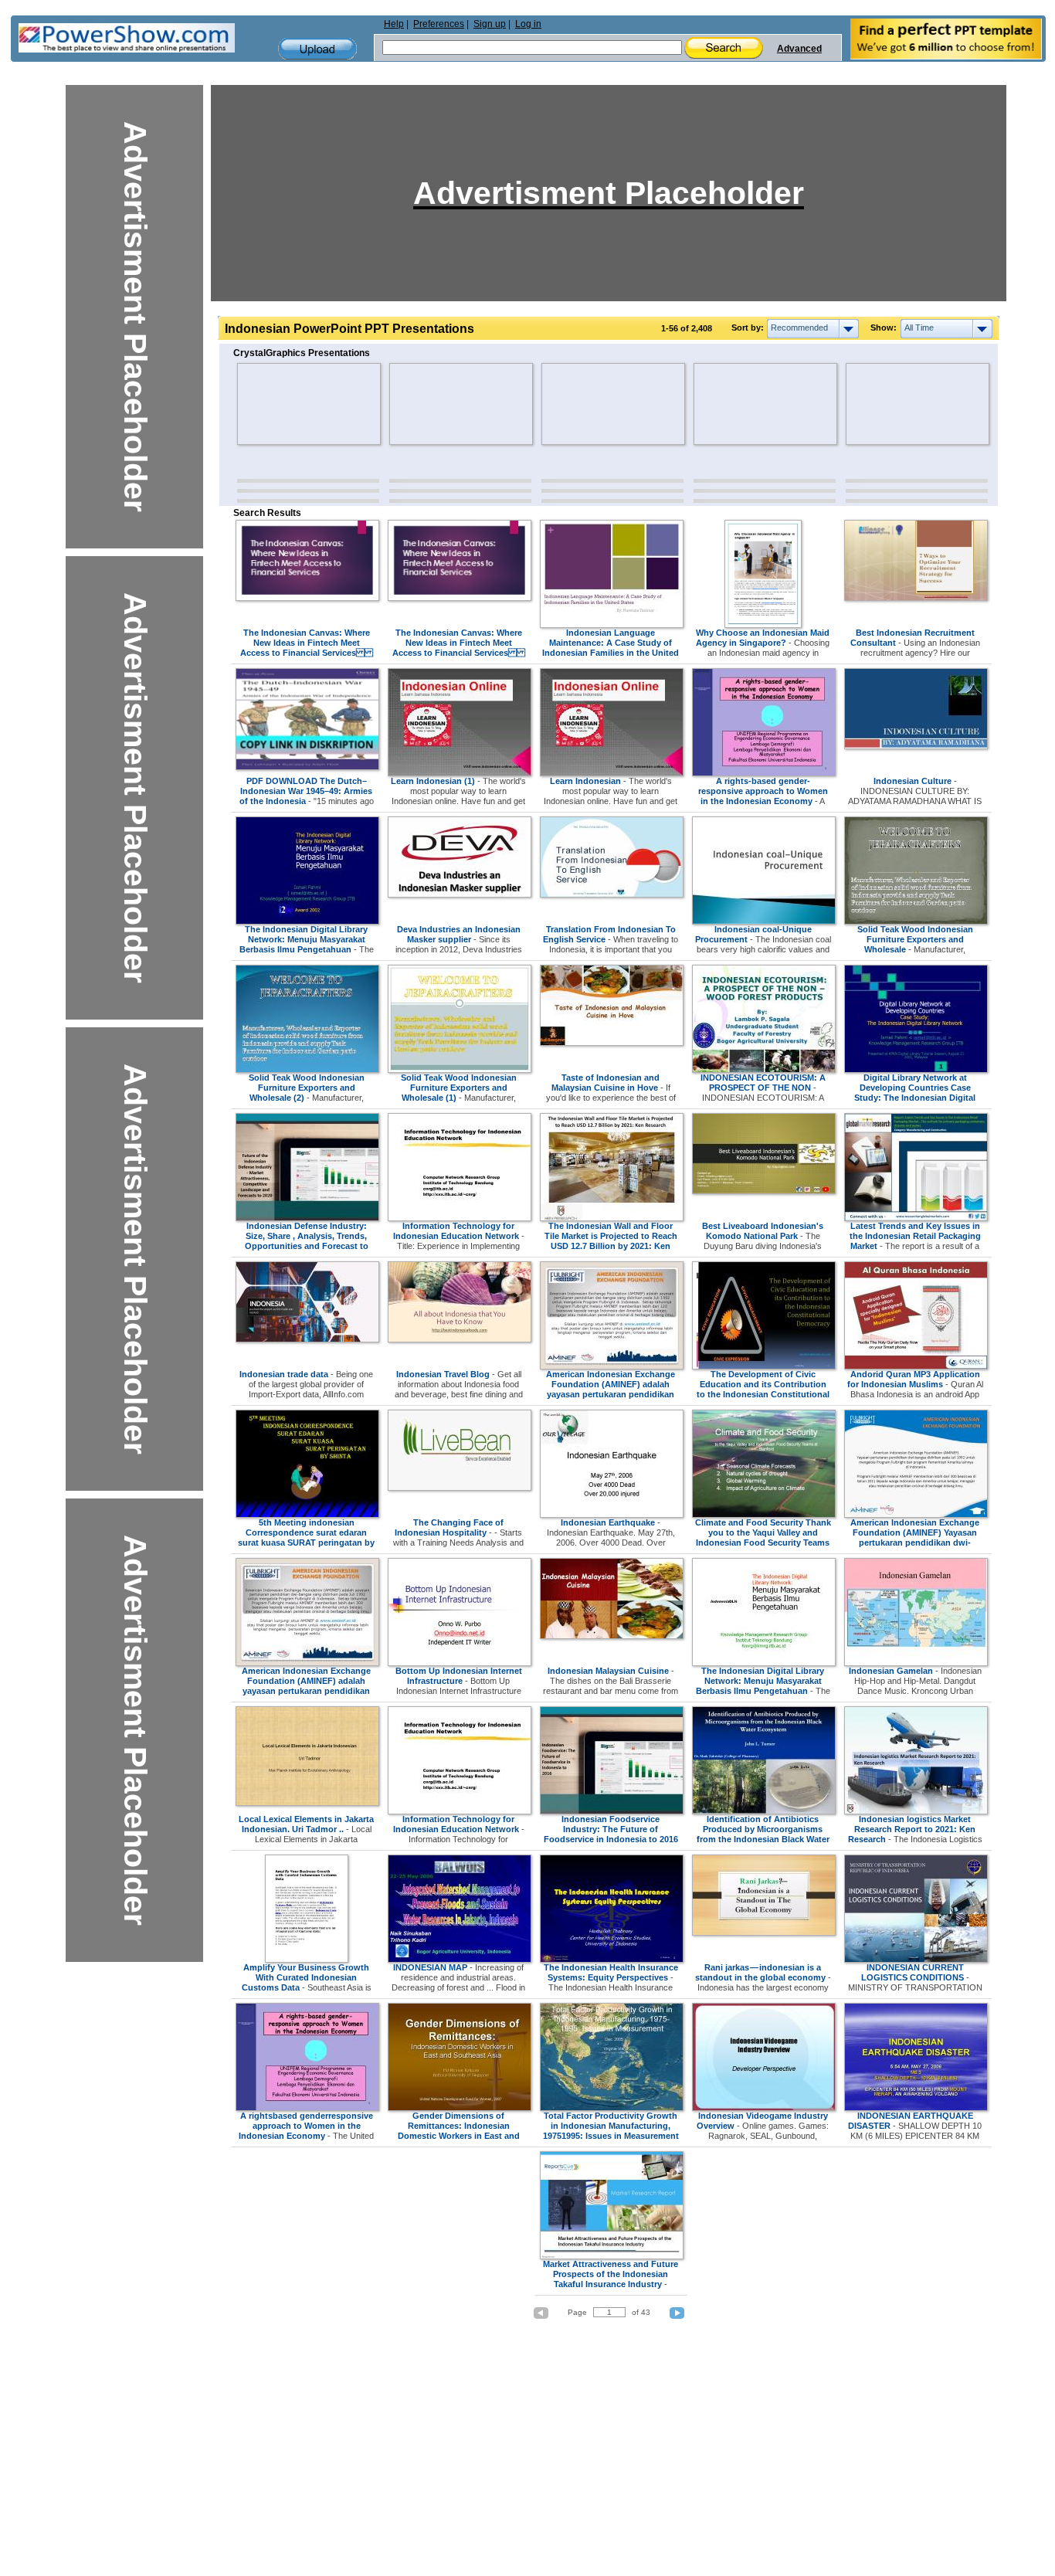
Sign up (490, 24)
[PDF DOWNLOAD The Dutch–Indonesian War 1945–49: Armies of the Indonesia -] (307, 767)
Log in (528, 24)
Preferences (439, 24)
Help (394, 24)
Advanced (799, 49)
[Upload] (317, 49)
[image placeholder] (282, 404)
